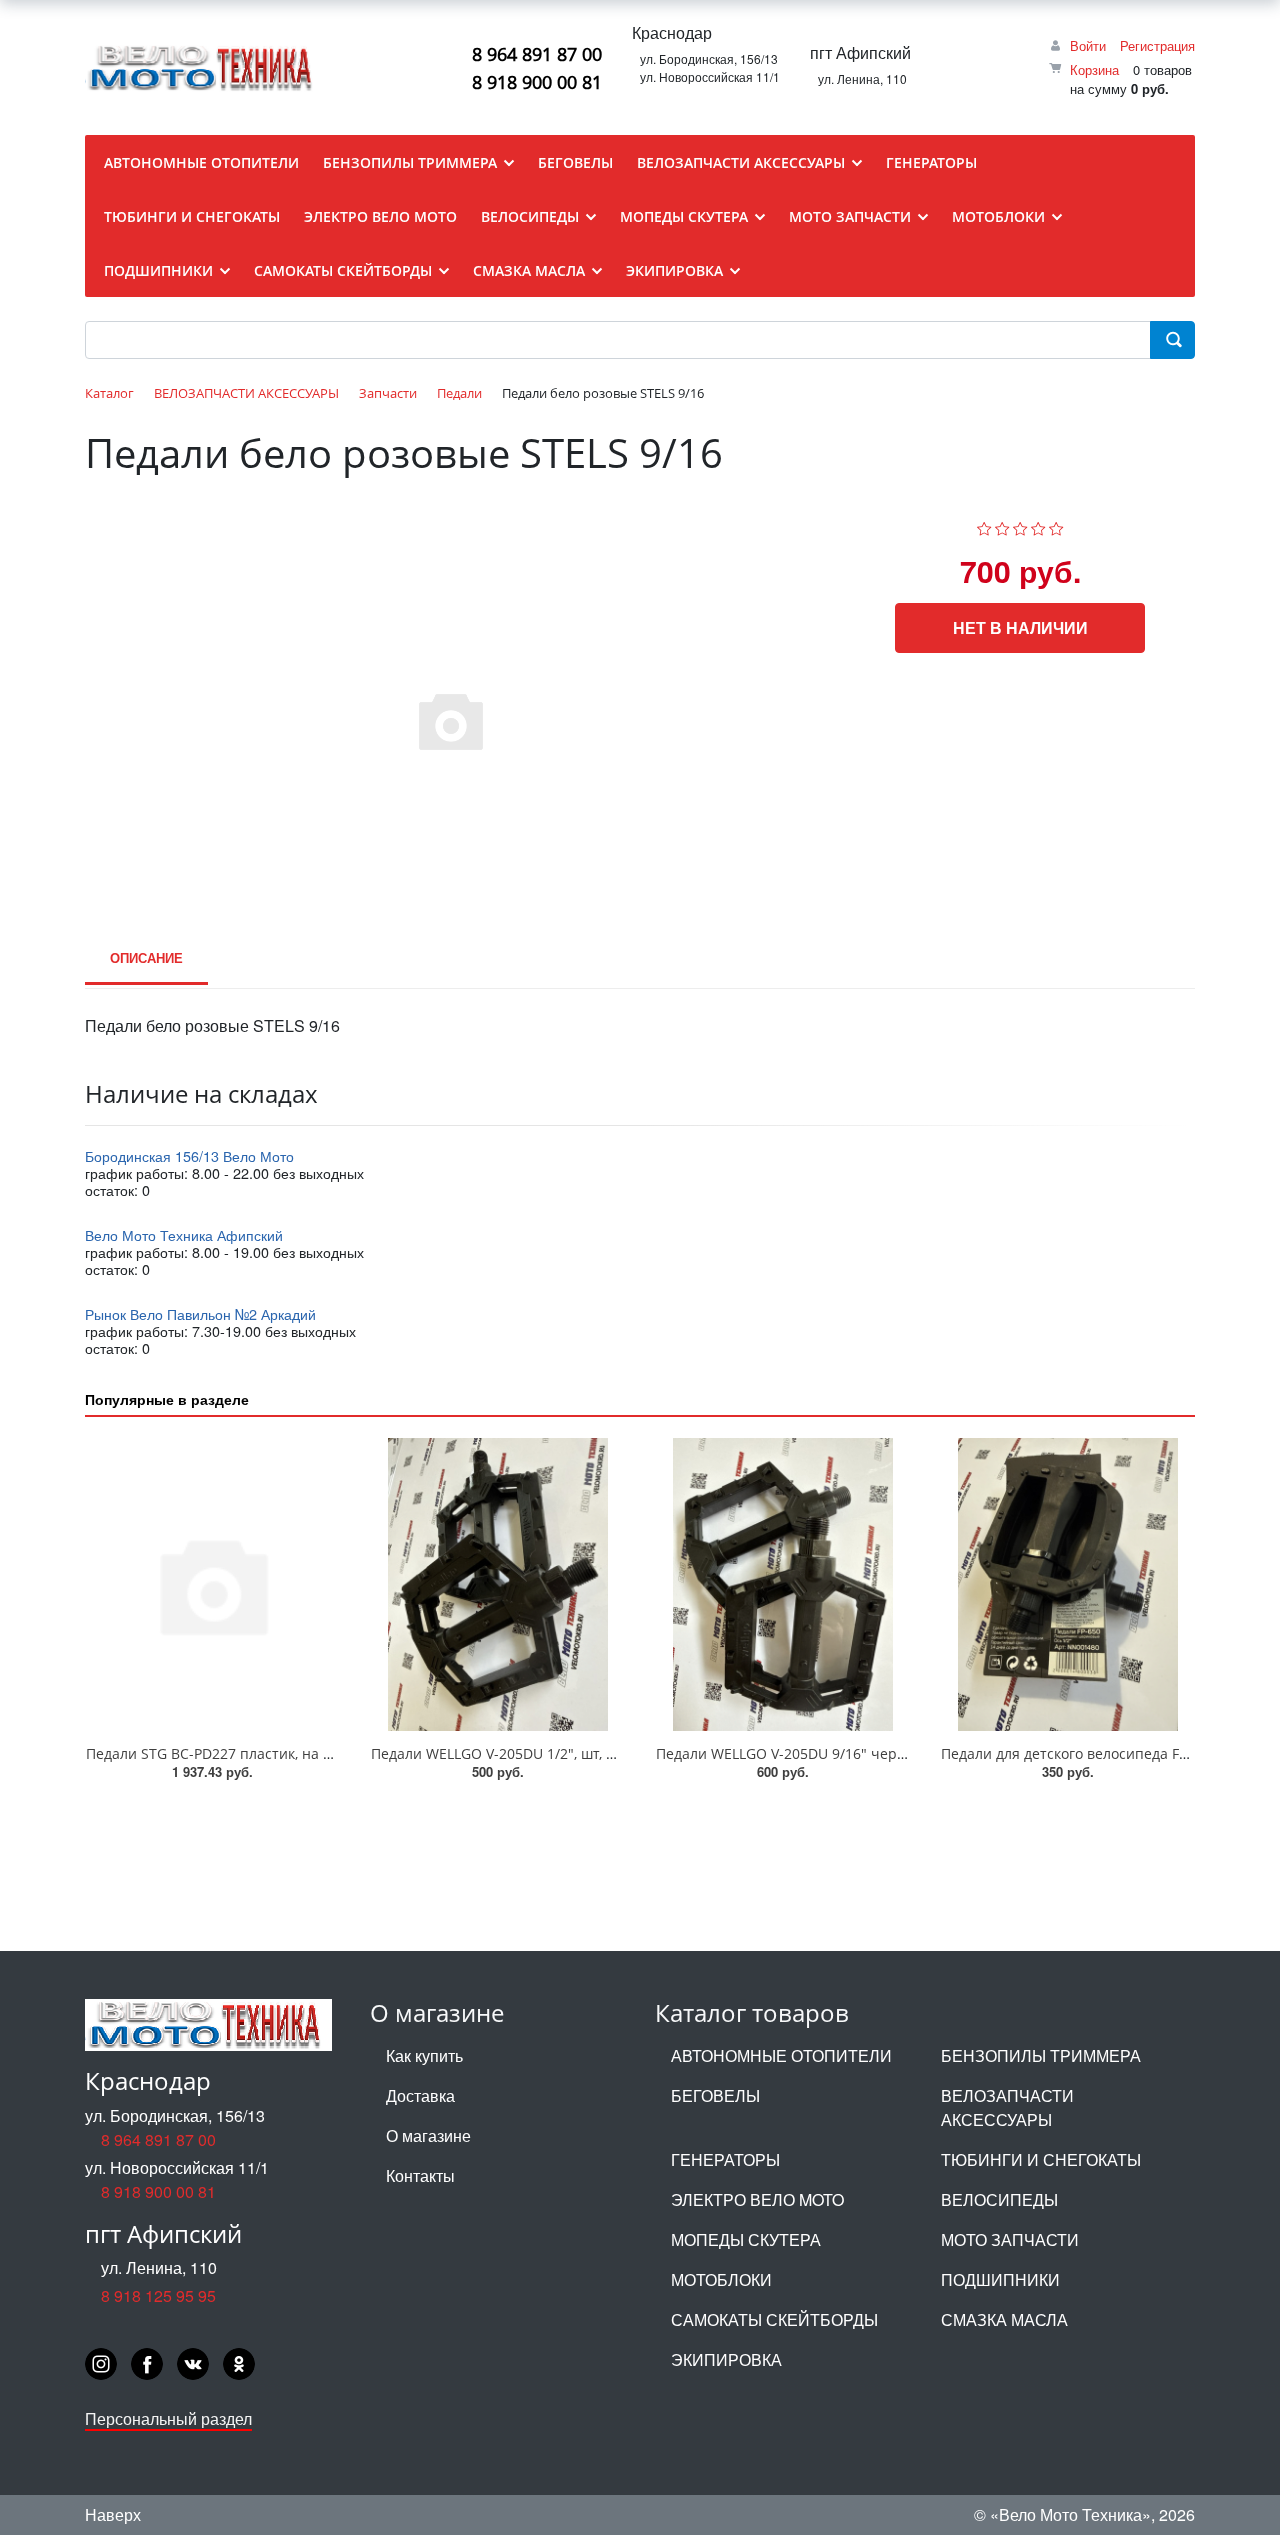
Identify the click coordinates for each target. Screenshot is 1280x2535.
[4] (1038, 525)
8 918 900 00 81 (537, 82)
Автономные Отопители (781, 2055)
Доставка (420, 2095)
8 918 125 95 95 (158, 2295)
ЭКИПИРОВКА (726, 2359)
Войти (1088, 45)
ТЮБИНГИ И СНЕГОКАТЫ (1041, 2159)
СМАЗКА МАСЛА (1004, 2319)
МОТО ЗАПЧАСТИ (1010, 2239)
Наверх (113, 2514)
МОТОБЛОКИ (721, 2279)
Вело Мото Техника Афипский (184, 1234)
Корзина (1094, 69)
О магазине (428, 2135)
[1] (984, 525)
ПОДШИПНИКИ (1000, 2279)
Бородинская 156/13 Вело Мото (189, 1155)
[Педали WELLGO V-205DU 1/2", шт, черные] (497, 1584)
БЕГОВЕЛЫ (715, 2095)
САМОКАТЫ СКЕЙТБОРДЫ (774, 2319)
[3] (1020, 525)
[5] (1056, 525)
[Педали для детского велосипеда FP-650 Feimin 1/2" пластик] (1067, 1584)
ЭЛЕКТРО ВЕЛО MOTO (757, 2199)
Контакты (420, 2175)
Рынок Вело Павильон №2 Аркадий (200, 1313)
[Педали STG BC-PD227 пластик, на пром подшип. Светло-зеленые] (212, 1584)
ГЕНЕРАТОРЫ (725, 2159)
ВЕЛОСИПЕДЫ (999, 2199)
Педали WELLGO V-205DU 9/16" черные (790, 1753)
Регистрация (1157, 45)
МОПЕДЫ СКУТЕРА (746, 2239)
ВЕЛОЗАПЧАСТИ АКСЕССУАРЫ (1007, 2107)
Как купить (424, 2055)
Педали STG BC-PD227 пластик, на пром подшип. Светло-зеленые (312, 1753)
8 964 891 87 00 (537, 54)
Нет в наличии (1020, 627)
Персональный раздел (168, 2418)
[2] (1002, 525)
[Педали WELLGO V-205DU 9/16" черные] (782, 1584)
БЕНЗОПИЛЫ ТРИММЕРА (1041, 2055)
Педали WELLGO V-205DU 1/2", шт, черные (515, 1753)
